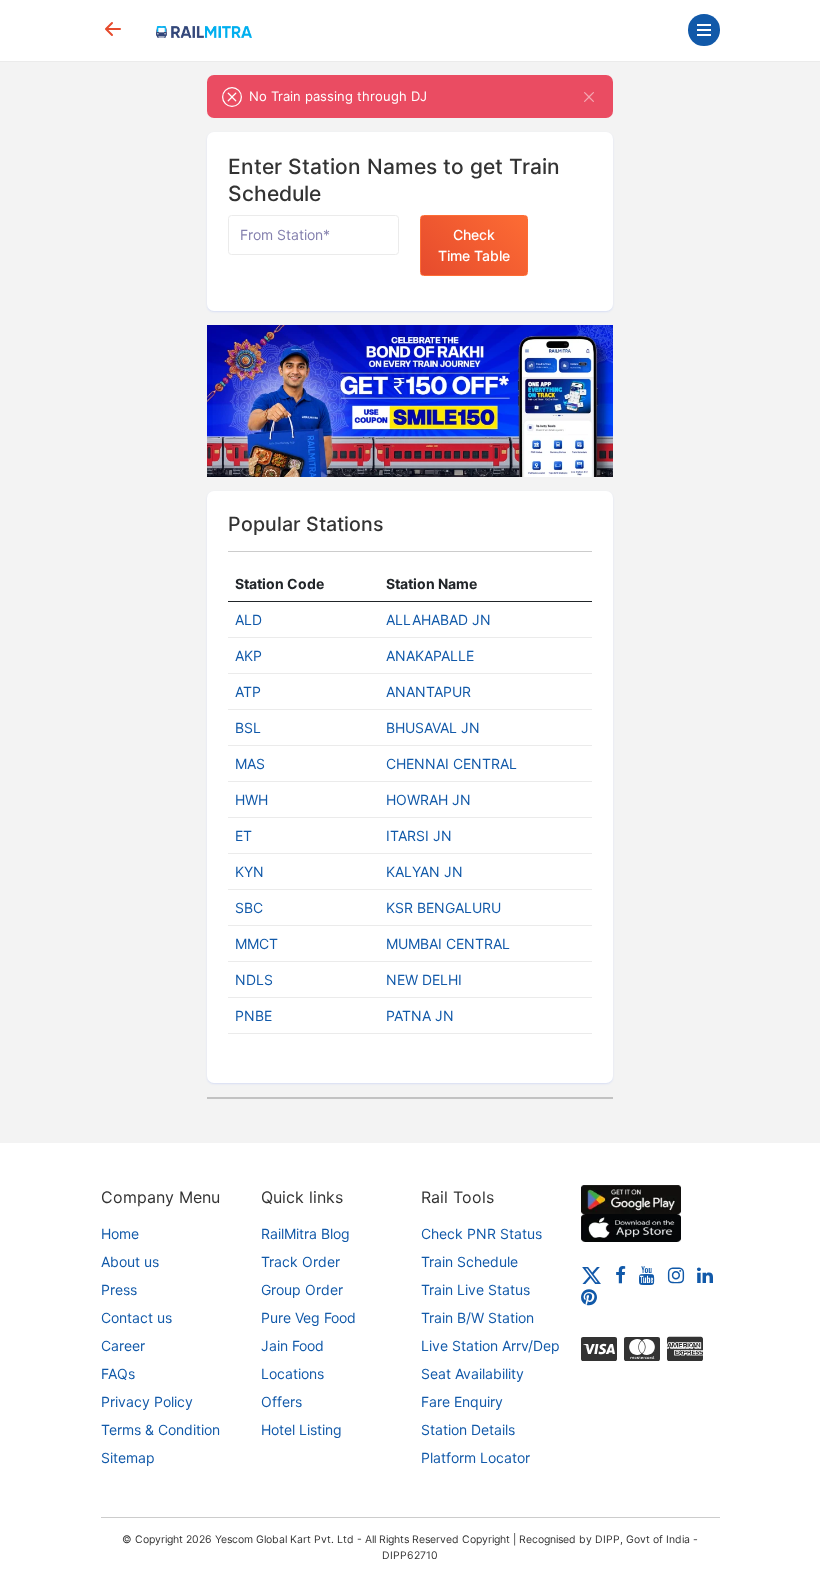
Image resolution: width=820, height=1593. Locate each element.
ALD (248, 619)
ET (243, 835)
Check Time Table (474, 245)
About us (130, 1261)
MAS (250, 763)
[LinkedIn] (705, 1273)
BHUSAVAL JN (433, 727)
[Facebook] (620, 1273)
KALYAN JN (424, 871)
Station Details (468, 1429)
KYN (249, 871)
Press (119, 1289)
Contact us (136, 1317)
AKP (248, 655)
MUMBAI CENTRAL (448, 943)
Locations (292, 1373)
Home (120, 1233)
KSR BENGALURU (443, 907)
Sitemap (128, 1457)
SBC (249, 907)
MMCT (256, 943)
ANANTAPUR (428, 691)
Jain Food (292, 1345)
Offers (281, 1401)
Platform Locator (475, 1457)
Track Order (300, 1261)
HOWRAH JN (428, 799)
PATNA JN (420, 1015)
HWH (251, 799)
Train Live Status (475, 1289)
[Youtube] (647, 1273)
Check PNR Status (481, 1233)
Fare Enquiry (462, 1401)
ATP (248, 691)
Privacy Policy (147, 1401)
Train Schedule (469, 1261)
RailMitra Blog (305, 1233)
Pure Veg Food (308, 1317)
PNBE (253, 1015)
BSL (248, 727)
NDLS (254, 979)
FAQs (118, 1373)
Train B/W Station (477, 1317)
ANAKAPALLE (430, 655)
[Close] (589, 96)
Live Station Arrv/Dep (490, 1345)
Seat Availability (472, 1373)
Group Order (302, 1289)
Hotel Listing (301, 1429)
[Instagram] (676, 1273)
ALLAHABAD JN (438, 619)
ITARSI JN (419, 835)
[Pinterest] (589, 1296)
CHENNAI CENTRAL (451, 763)
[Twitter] (591, 1273)
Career (123, 1345)
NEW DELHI (424, 979)
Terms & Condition (160, 1429)
